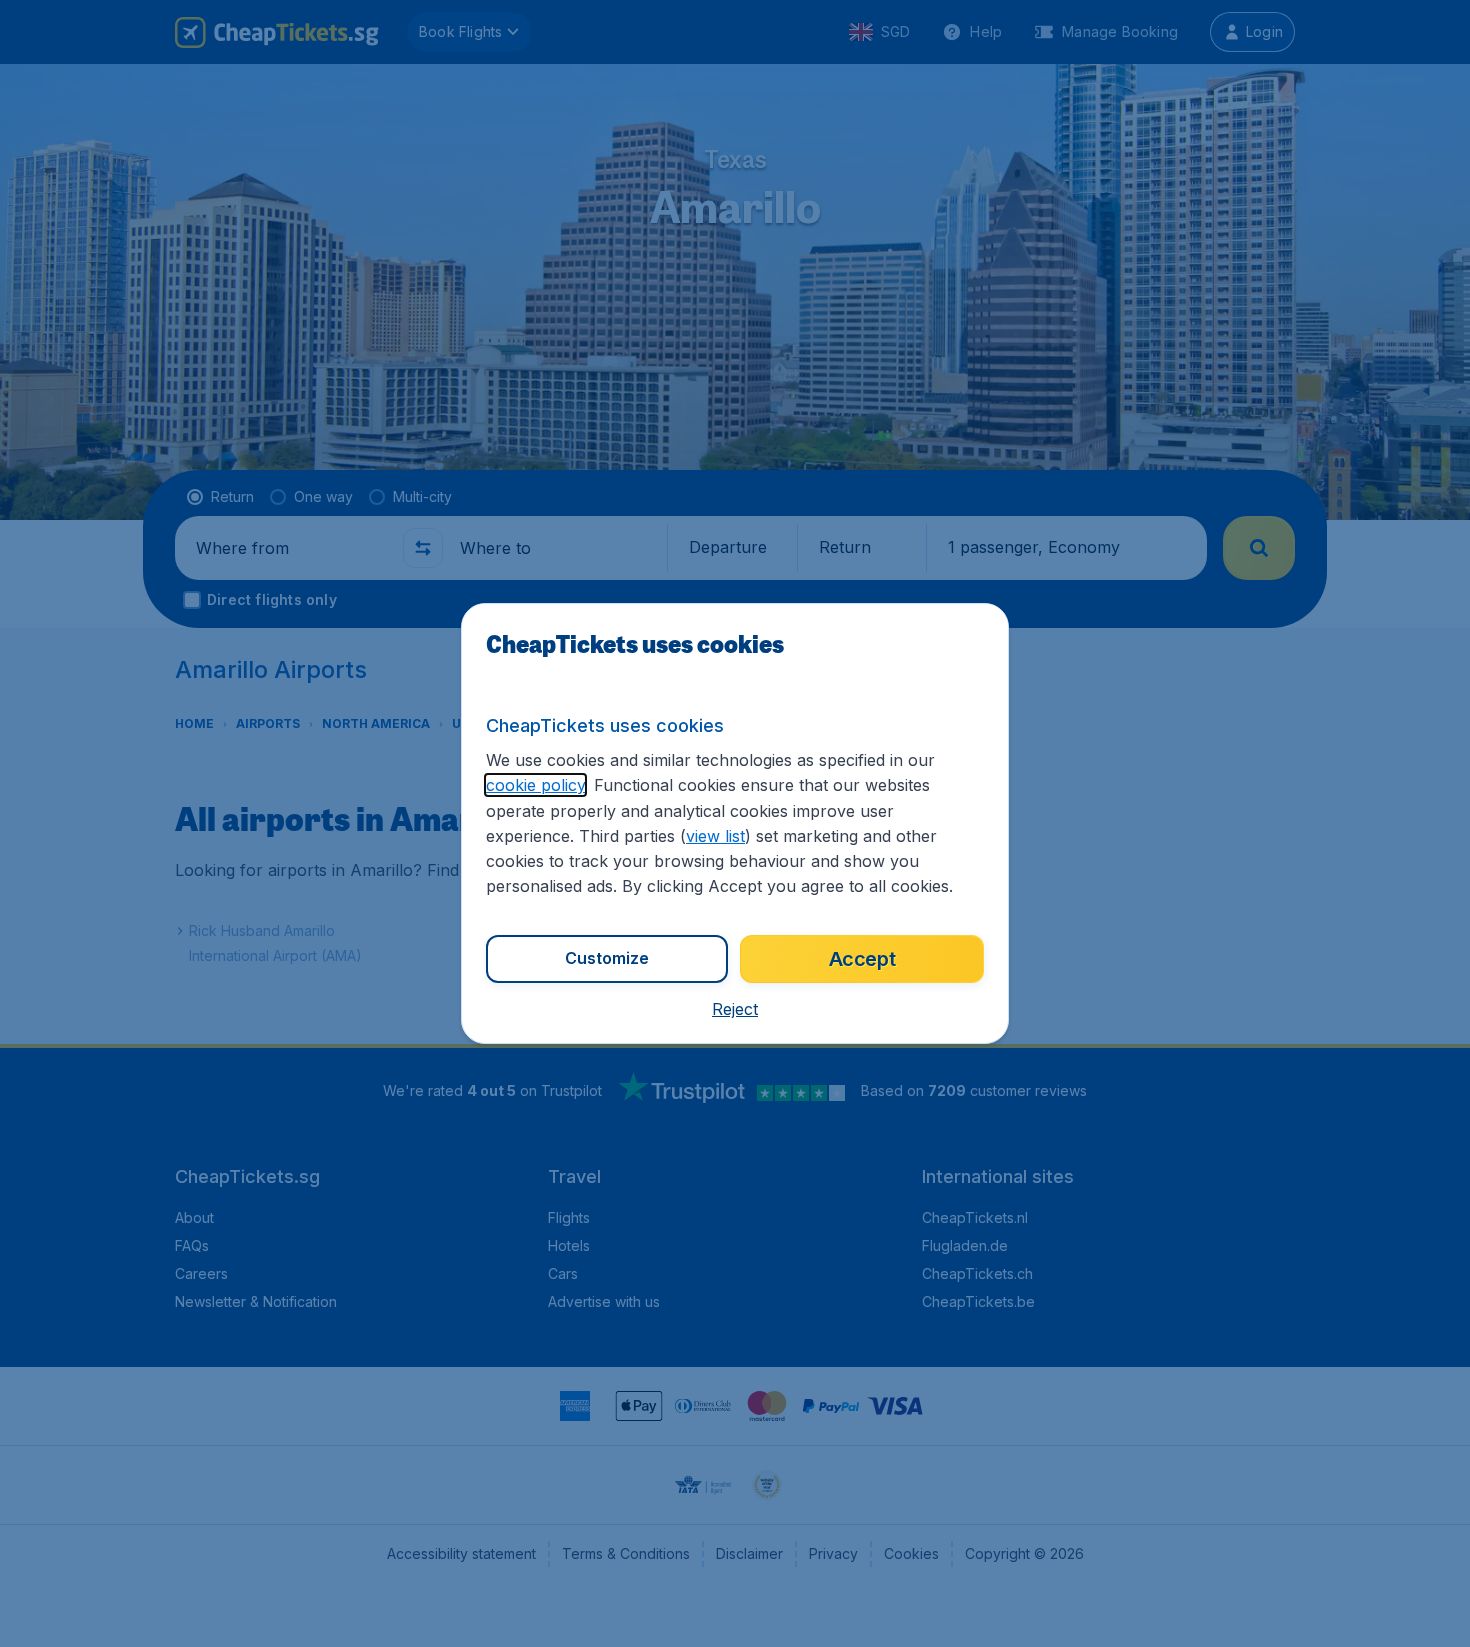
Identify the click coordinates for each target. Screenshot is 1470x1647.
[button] (735, 1009)
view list (715, 836)
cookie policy (535, 785)
